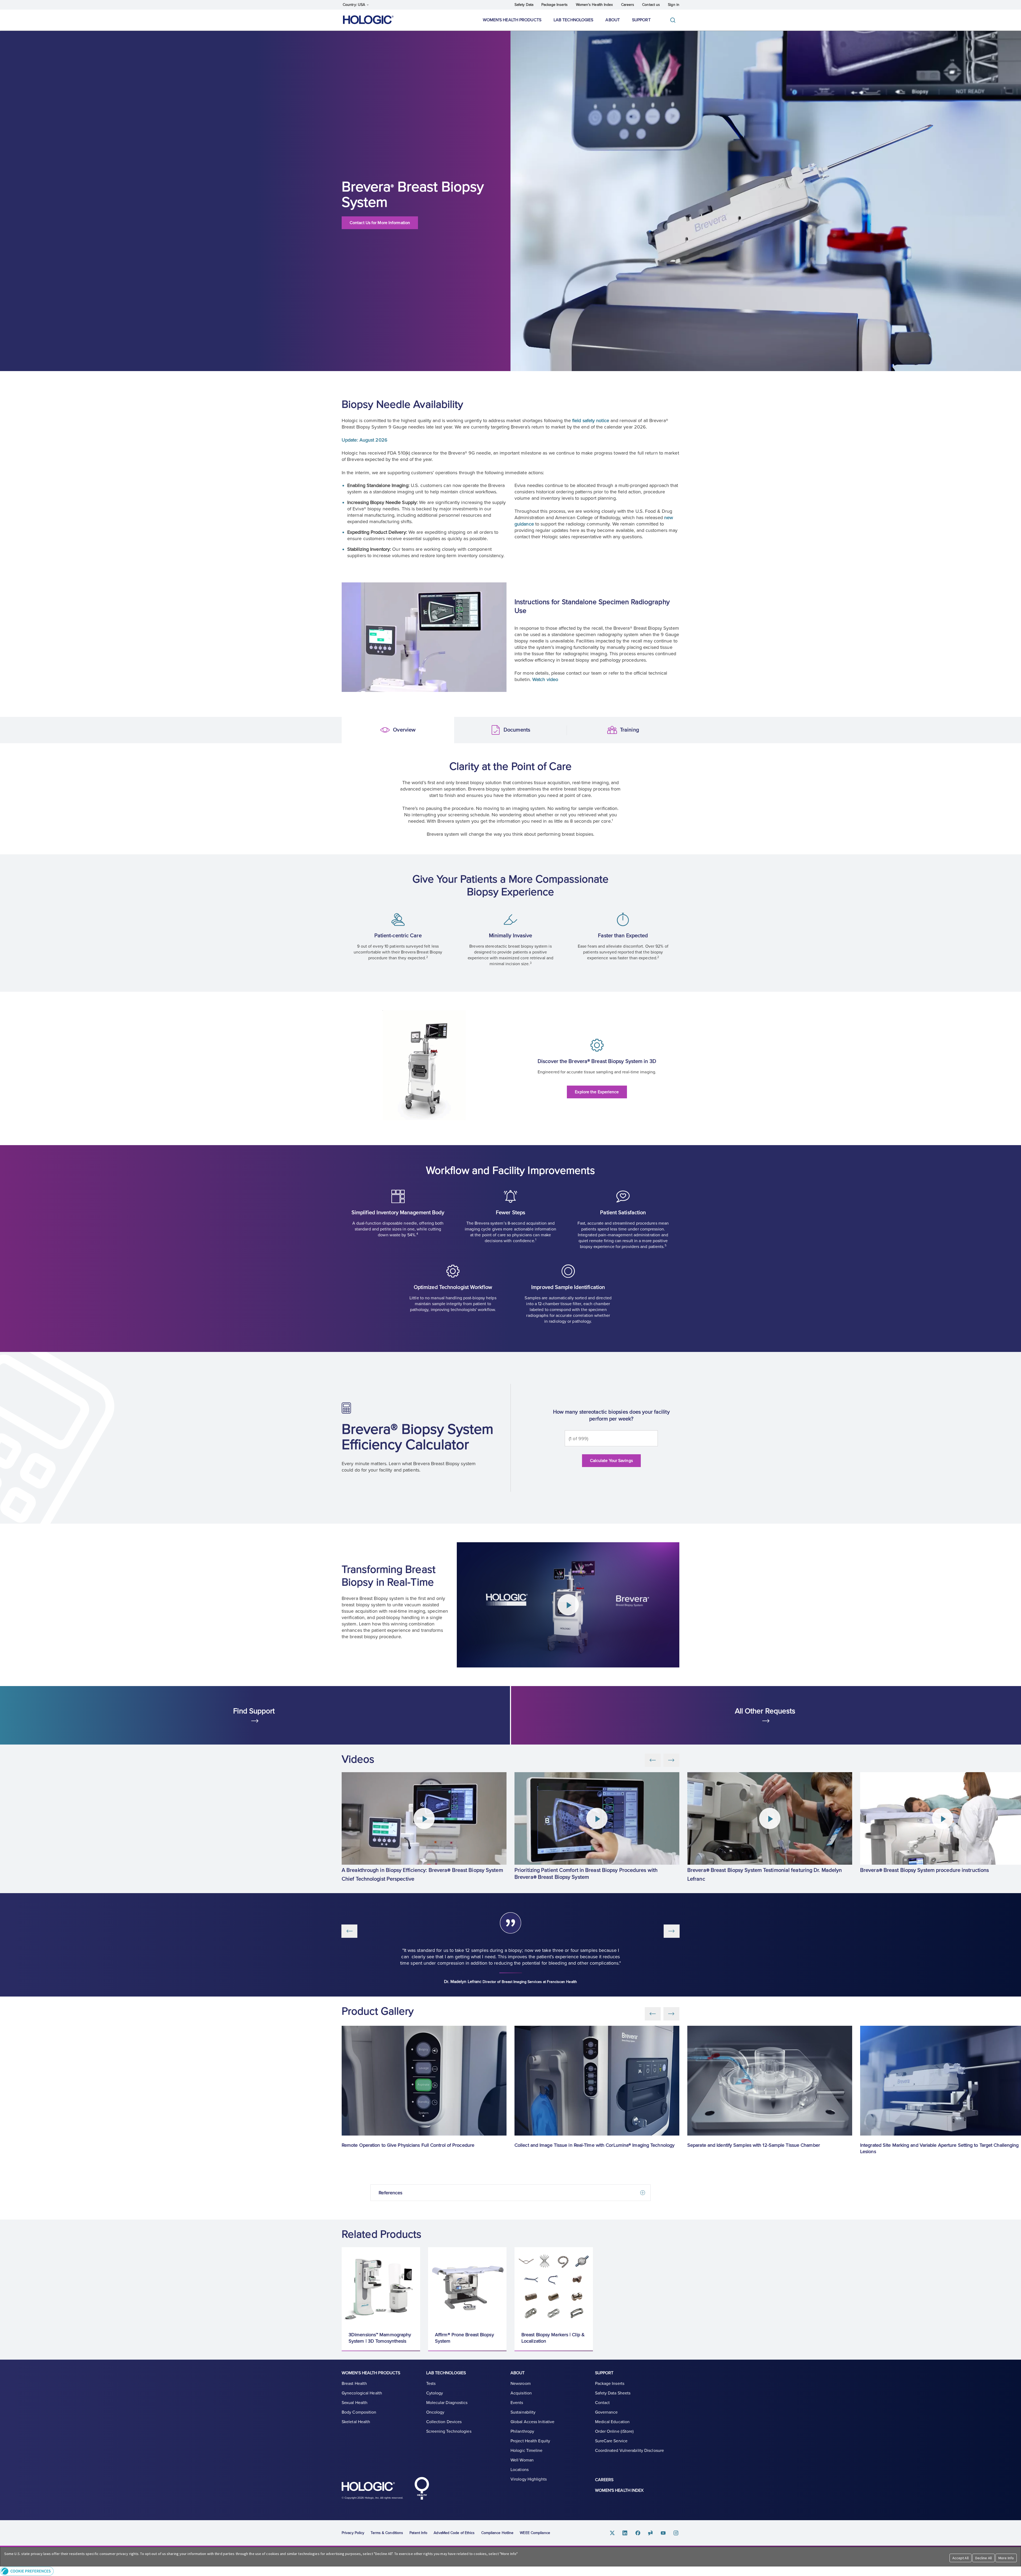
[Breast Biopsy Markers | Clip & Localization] (554, 2286)
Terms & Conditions (387, 2533)
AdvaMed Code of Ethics (454, 2533)
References (390, 2193)
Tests (431, 2384)
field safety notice (591, 421)
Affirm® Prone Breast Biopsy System (465, 2338)
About (613, 20)
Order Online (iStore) (614, 2431)
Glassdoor (651, 2533)
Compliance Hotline (497, 2533)
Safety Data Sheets (613, 2393)
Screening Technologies (449, 2431)
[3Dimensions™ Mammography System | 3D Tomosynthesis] (381, 2286)
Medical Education (612, 2422)
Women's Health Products (512, 20)
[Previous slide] (653, 1760)
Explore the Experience (597, 1092)
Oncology (435, 2412)
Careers (628, 5)
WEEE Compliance (535, 2533)
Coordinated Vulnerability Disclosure (630, 2451)
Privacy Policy (353, 2533)
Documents (463, 730)
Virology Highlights (529, 2479)
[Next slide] (671, 1760)
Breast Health (354, 2384)
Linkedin (625, 2533)
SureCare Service (611, 2441)
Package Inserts (555, 5)
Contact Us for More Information (380, 223)
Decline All (984, 2558)
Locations (520, 2470)
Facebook (638, 2533)
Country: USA (354, 5)
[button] (510, 2571)
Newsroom (521, 2384)
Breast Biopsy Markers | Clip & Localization (553, 2338)
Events (517, 2403)
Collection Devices (444, 2422)
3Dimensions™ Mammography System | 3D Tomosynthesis (380, 2338)
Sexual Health (355, 2403)
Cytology (435, 2393)
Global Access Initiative (532, 2422)
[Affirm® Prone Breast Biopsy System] (467, 2286)
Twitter (612, 2533)
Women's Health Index (595, 5)
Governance (606, 2412)
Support (641, 20)
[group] (424, 1828)
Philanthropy (522, 2431)
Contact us (651, 5)
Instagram (676, 2533)
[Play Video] (568, 1605)
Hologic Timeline (527, 2451)
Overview (350, 730)
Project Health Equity (530, 2441)
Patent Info (418, 2533)
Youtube (663, 2533)
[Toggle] (674, 20)
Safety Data (524, 5)
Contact (602, 2403)
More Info (1006, 2558)
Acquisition (521, 2393)
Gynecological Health (362, 2393)
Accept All (961, 2558)
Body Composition (359, 2412)
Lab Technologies (574, 20)
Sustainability (523, 2412)
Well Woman (522, 2460)
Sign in (674, 5)
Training (576, 730)
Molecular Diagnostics (447, 2403)
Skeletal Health (356, 2422)
